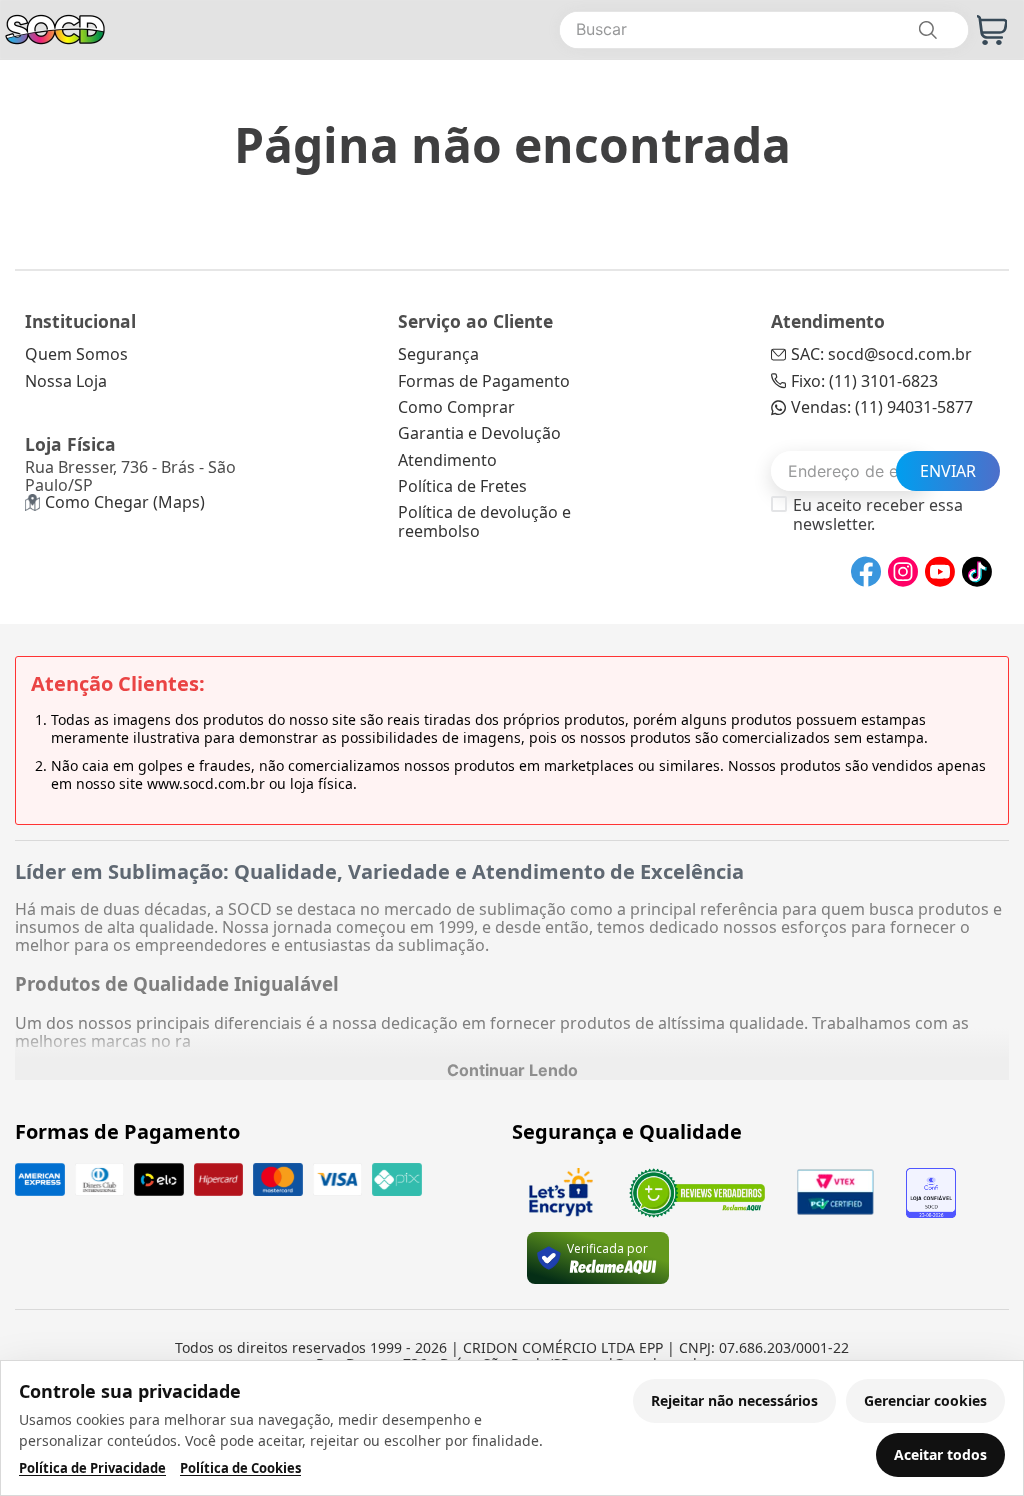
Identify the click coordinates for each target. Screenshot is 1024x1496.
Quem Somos (76, 354)
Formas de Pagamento (484, 381)
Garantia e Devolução (479, 433)
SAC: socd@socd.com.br (881, 354)
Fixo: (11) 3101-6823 (864, 381)
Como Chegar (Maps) (125, 502)
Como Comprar (456, 407)
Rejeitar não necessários (734, 1400)
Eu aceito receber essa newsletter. (878, 514)
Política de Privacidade (92, 1468)
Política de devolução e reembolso (484, 521)
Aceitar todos (940, 1454)
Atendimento (447, 460)
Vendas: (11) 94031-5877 (882, 407)
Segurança (438, 354)
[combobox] (764, 30)
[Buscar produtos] (927, 30)
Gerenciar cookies (925, 1400)
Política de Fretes (462, 486)
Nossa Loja (66, 381)
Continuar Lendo (512, 1070)
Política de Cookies (240, 1468)
